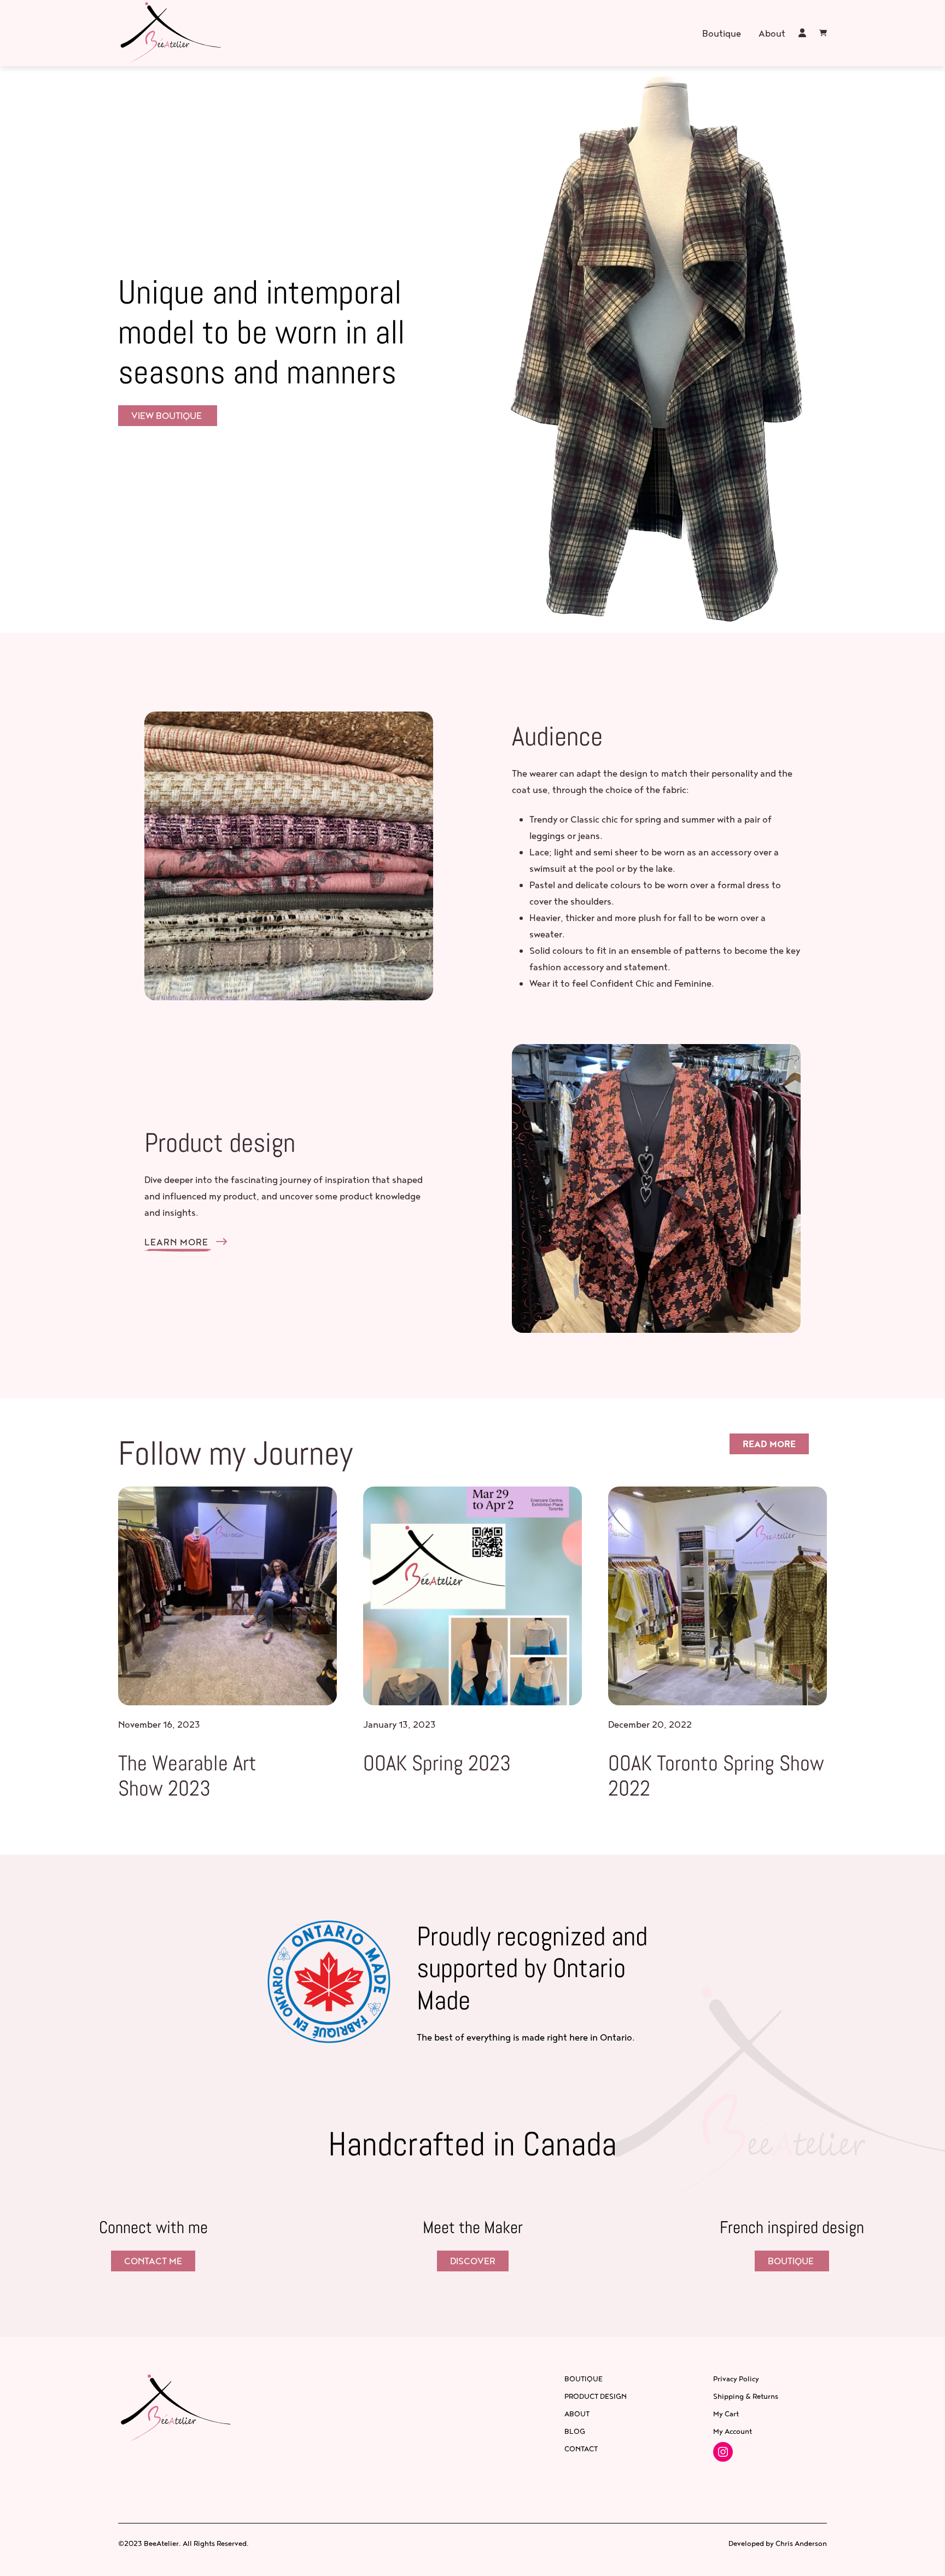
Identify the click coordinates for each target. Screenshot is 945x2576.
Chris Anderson (801, 2543)
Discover (473, 2261)
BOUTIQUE (792, 2261)
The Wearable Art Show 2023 (187, 1776)
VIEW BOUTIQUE (168, 415)
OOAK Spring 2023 (437, 1764)
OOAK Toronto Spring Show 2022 (716, 1776)
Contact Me (153, 2261)
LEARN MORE (178, 1242)
